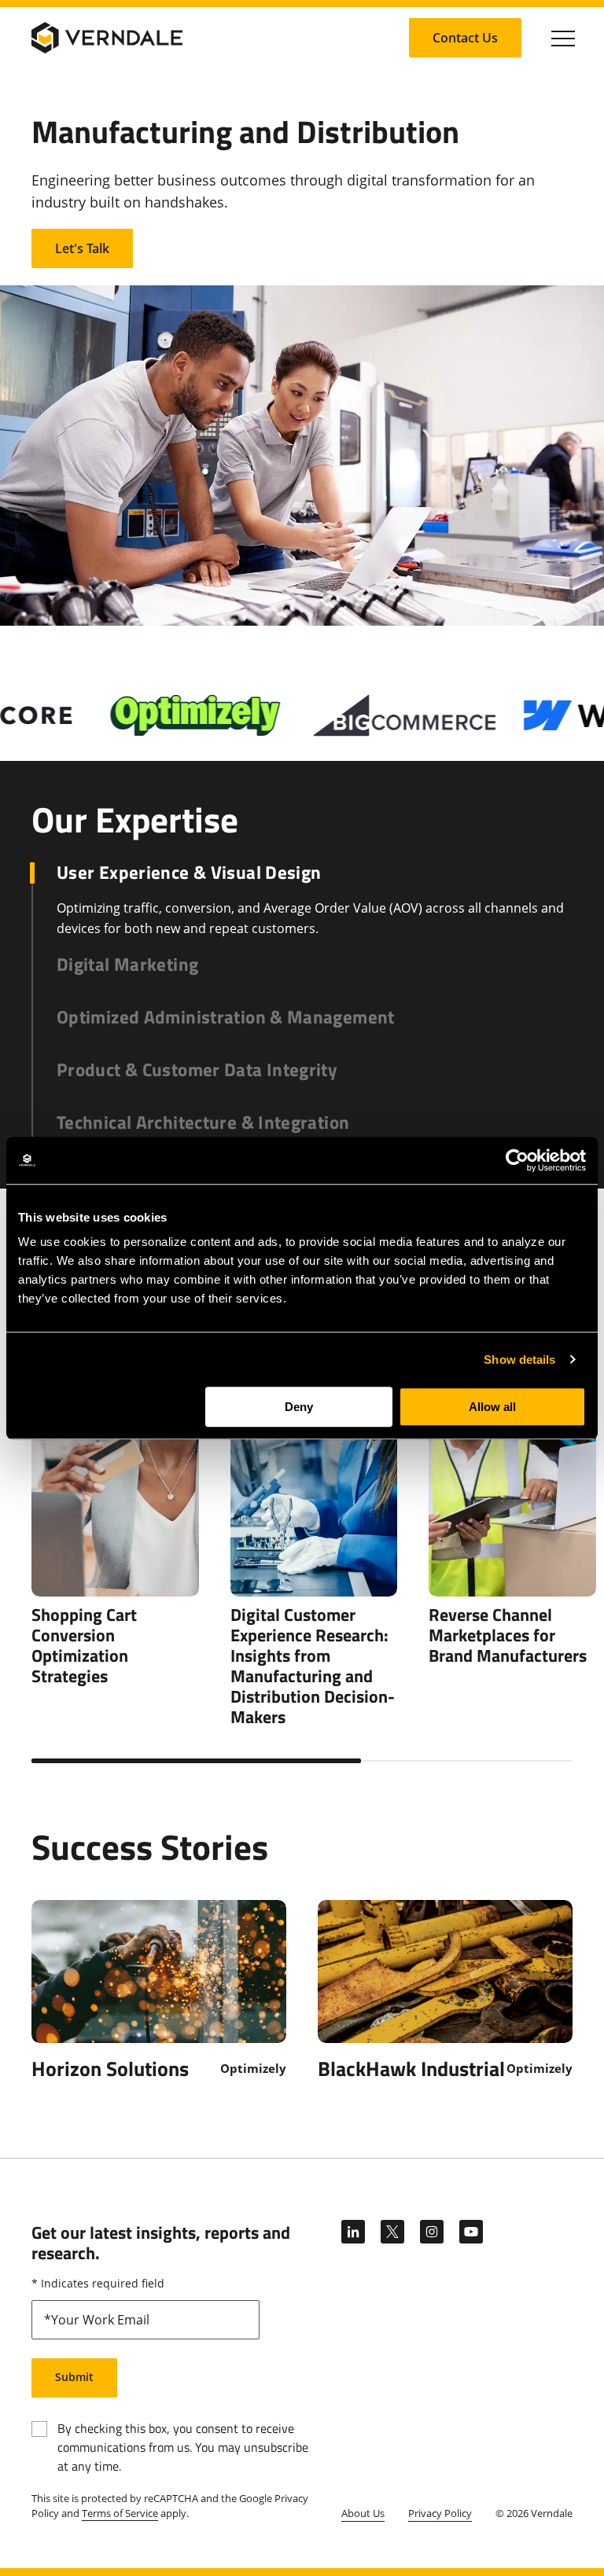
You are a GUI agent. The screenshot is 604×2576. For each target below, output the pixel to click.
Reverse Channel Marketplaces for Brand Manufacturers (508, 1635)
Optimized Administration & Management (226, 1018)
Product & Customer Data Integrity (197, 1070)
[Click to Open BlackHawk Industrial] (445, 1990)
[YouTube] (471, 2232)
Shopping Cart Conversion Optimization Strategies (84, 1645)
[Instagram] (432, 2232)
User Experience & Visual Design (189, 873)
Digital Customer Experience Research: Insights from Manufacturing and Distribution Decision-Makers (313, 1666)
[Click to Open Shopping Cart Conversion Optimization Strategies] (115, 1449)
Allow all (492, 1407)
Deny (299, 1407)
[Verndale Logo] (107, 38)
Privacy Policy (440, 2513)
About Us (363, 2513)
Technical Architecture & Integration (203, 1123)
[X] (392, 2232)
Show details (519, 1360)
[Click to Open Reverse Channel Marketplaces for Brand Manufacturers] (512, 1449)
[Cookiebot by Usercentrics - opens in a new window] (517, 1160)
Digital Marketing (127, 965)
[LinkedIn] (353, 2232)
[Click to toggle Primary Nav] (563, 38)
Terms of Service (120, 2513)
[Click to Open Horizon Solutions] (159, 1990)
